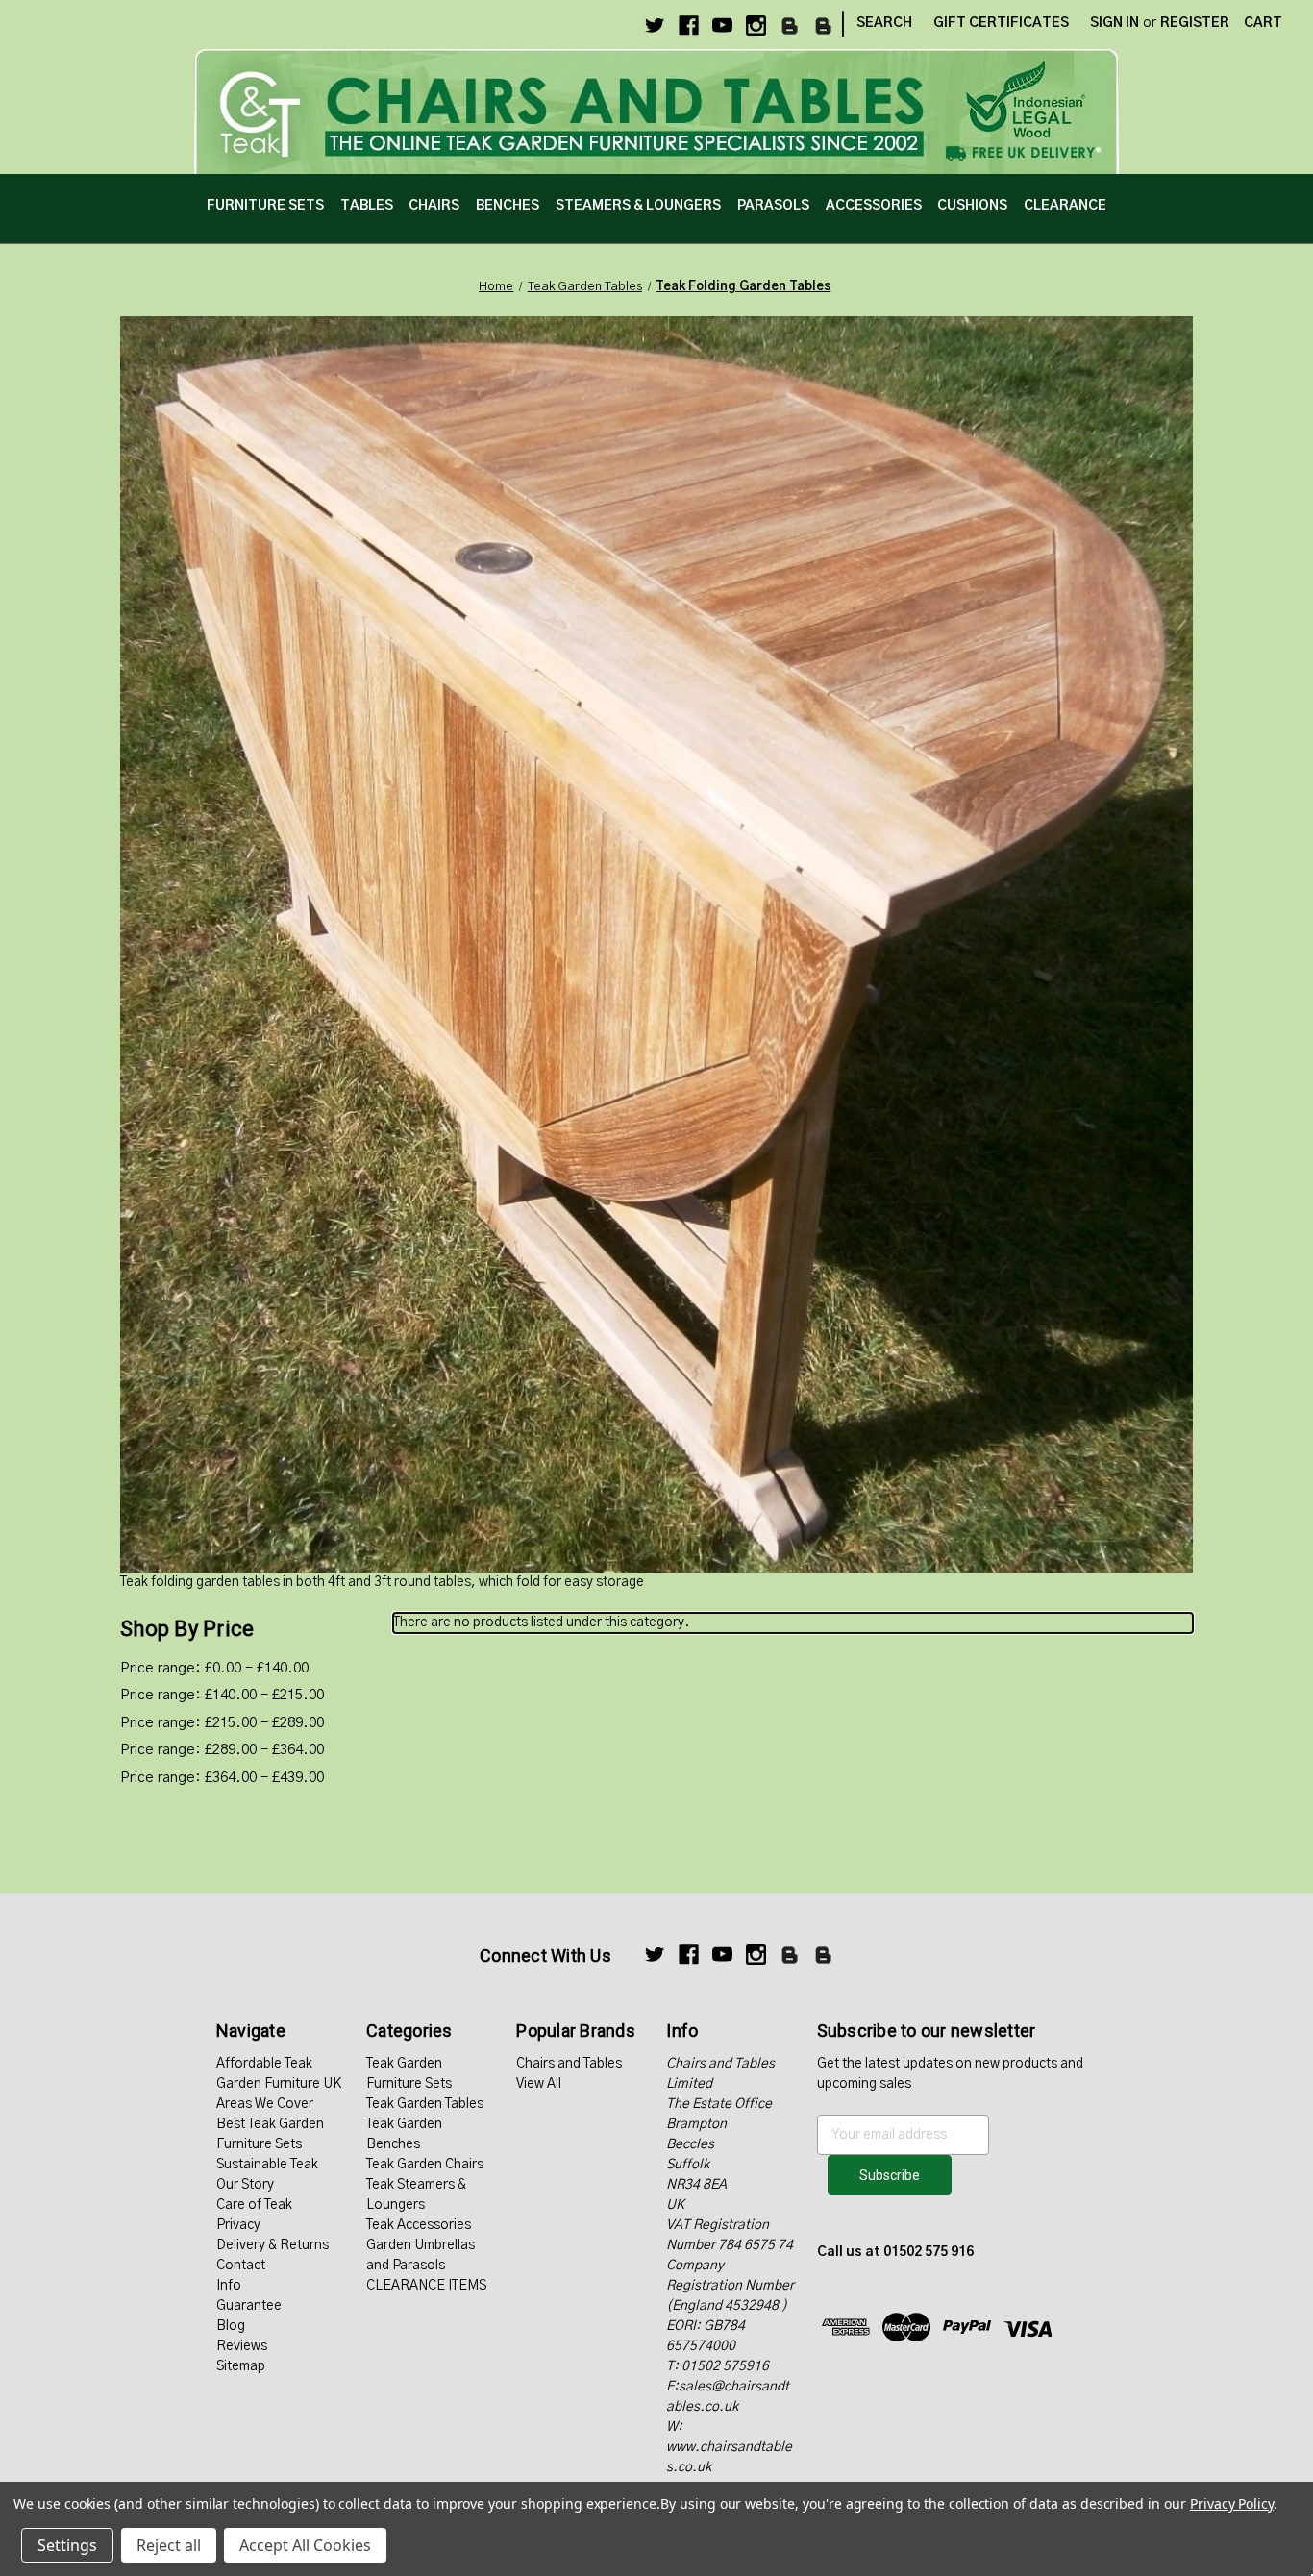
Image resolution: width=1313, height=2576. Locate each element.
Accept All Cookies (305, 2545)
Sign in (1115, 23)
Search (884, 23)
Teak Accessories (419, 2225)
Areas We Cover (265, 2104)
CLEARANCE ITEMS (426, 2286)
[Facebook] (689, 25)
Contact (241, 2266)
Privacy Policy (1232, 2503)
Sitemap (241, 2366)
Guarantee (249, 2306)
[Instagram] (756, 25)
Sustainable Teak (267, 2165)
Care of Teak (254, 2205)
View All (539, 2084)
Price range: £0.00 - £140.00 (214, 1668)
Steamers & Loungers (638, 206)
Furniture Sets (265, 206)
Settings (67, 2545)
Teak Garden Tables (425, 2104)
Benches (508, 206)
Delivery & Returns (273, 2245)
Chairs (434, 206)
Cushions (972, 206)
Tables (367, 206)
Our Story (245, 2185)
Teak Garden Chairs (425, 2165)
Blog (231, 2326)
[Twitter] (655, 25)
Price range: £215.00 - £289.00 (222, 1723)
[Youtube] (722, 25)
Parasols (773, 206)
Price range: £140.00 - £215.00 (222, 1695)
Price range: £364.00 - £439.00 (222, 1778)
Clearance (1065, 206)
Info (229, 2286)
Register (1195, 23)
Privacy (238, 2225)
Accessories (874, 206)
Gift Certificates (1001, 23)
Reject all (169, 2545)
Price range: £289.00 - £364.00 (222, 1750)
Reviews (242, 2346)
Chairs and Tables (569, 2064)
